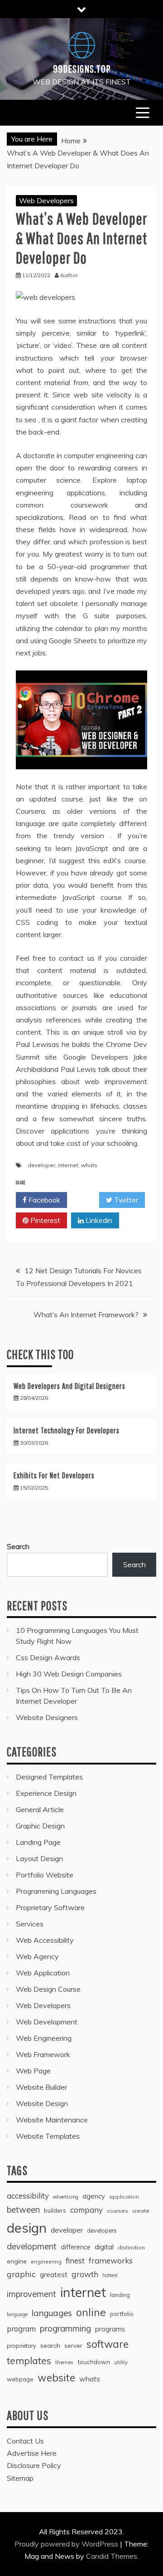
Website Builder (41, 2087)
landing (120, 2295)
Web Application (43, 1973)
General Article (40, 1809)
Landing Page (38, 1842)
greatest (54, 2275)
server (73, 2346)
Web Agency (37, 1956)
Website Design (42, 2103)
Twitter (125, 1200)
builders (55, 2210)
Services (30, 1924)
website (56, 2378)
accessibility (28, 2196)
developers (102, 2230)
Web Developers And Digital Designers (70, 1386)
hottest (110, 2275)
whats (89, 1165)
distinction (131, 2247)
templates (29, 2361)
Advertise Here (32, 2453)
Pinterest (44, 1220)
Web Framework (43, 2054)
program (21, 2329)
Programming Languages (56, 1891)
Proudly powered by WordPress (67, 2544)
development (32, 2246)
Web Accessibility (45, 1940)
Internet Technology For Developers (67, 1430)
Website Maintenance (52, 2120)
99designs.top (82, 68)
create (141, 2211)
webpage (20, 2379)
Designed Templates (49, 1777)
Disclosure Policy (34, 2465)
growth (85, 2274)
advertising (66, 2197)
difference (76, 2247)
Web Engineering (44, 2038)
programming (65, 2328)
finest (75, 2261)
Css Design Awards (48, 1657)
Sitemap (20, 2478)
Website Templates (48, 2136)
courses (117, 2211)
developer (41, 1165)
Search (18, 1546)
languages (52, 2313)
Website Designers (47, 1717)
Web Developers (46, 200)
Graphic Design (40, 1826)
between (23, 2210)
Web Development (47, 2022)
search (50, 2346)
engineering (46, 2261)
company (86, 2210)
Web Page (33, 2071)
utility (121, 2362)
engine (17, 2261)
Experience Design (46, 1793)
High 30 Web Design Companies (69, 1674)
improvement (31, 2294)
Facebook (43, 1200)
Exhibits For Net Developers (54, 1475)
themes (64, 2362)
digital (104, 2247)
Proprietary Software (50, 1907)
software (108, 2344)
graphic (21, 2274)
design (27, 2228)
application (124, 2197)
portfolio (122, 2314)
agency (94, 2196)
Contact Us (25, 2441)
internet (68, 1165)
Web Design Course (48, 1989)
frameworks (111, 2261)
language (17, 2314)
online (91, 2312)
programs (110, 2329)
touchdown (94, 2362)
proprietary (22, 2346)
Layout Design (39, 1858)
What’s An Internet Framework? (86, 1315)
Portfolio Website (45, 1875)
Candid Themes (112, 2556)
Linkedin (98, 1220)
